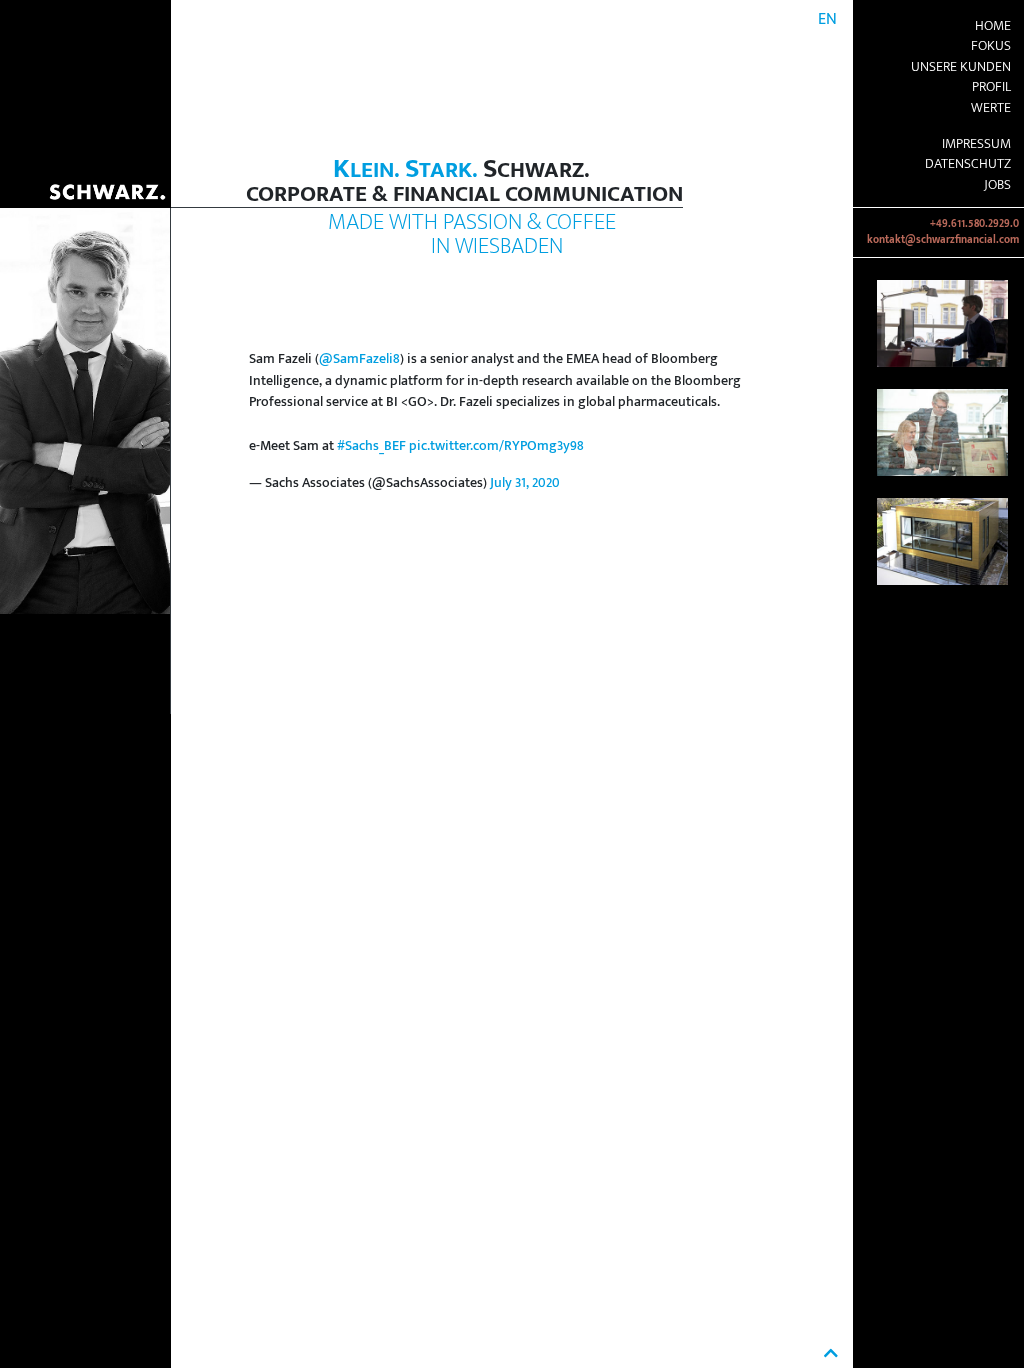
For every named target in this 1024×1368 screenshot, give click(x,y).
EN (827, 19)
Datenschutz (968, 164)
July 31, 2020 (525, 483)
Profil (991, 87)
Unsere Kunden (961, 67)
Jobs (997, 185)
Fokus (991, 46)
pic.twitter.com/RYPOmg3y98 (496, 446)
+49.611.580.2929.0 (974, 224)
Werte (991, 108)
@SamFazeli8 (359, 359)
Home (993, 26)
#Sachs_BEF (371, 446)
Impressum (976, 144)
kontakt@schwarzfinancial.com (943, 240)
